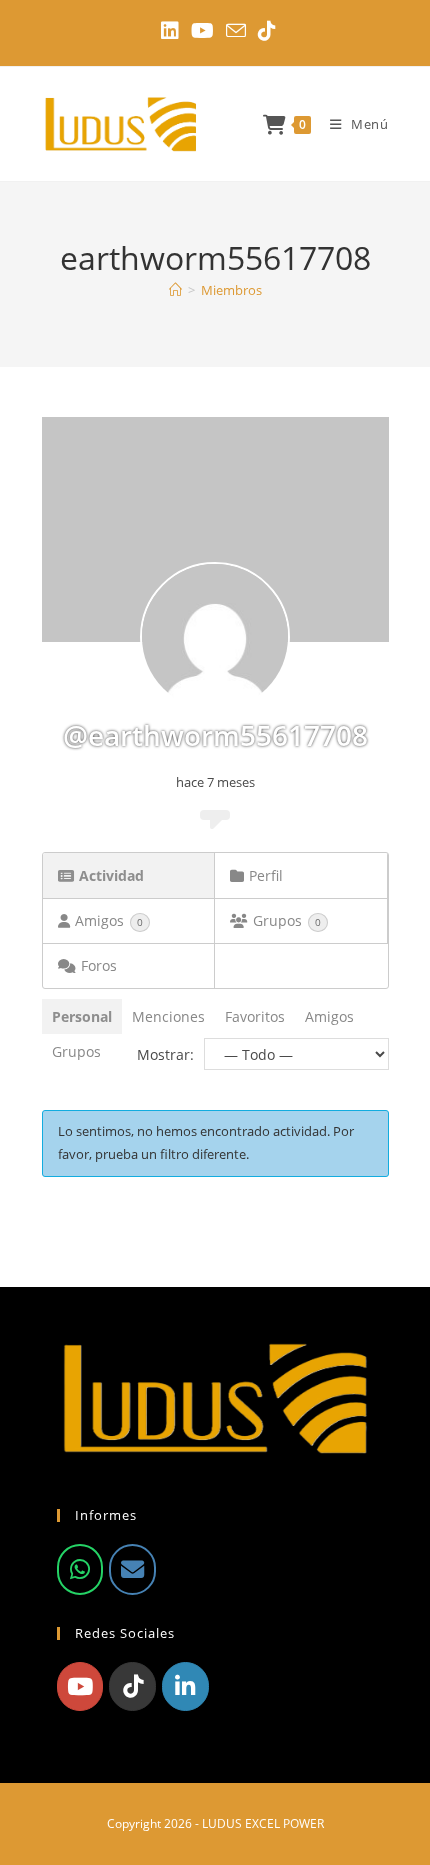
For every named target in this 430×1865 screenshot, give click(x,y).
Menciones (168, 1016)
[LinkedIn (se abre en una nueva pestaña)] (170, 31)
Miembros (231, 290)
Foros (99, 965)
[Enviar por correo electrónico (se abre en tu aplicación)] (236, 30)
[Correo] (132, 1569)
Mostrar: (165, 1054)
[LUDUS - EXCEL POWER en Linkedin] (185, 1686)
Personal (82, 1016)
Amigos (109, 920)
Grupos (287, 920)
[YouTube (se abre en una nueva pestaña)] (202, 31)
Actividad (111, 875)
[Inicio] (175, 290)
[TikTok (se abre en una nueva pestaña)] (264, 31)
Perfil (266, 875)
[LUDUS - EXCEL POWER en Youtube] (80, 1686)
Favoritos (255, 1016)
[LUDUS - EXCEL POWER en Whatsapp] (80, 1569)
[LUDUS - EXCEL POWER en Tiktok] (132, 1686)
